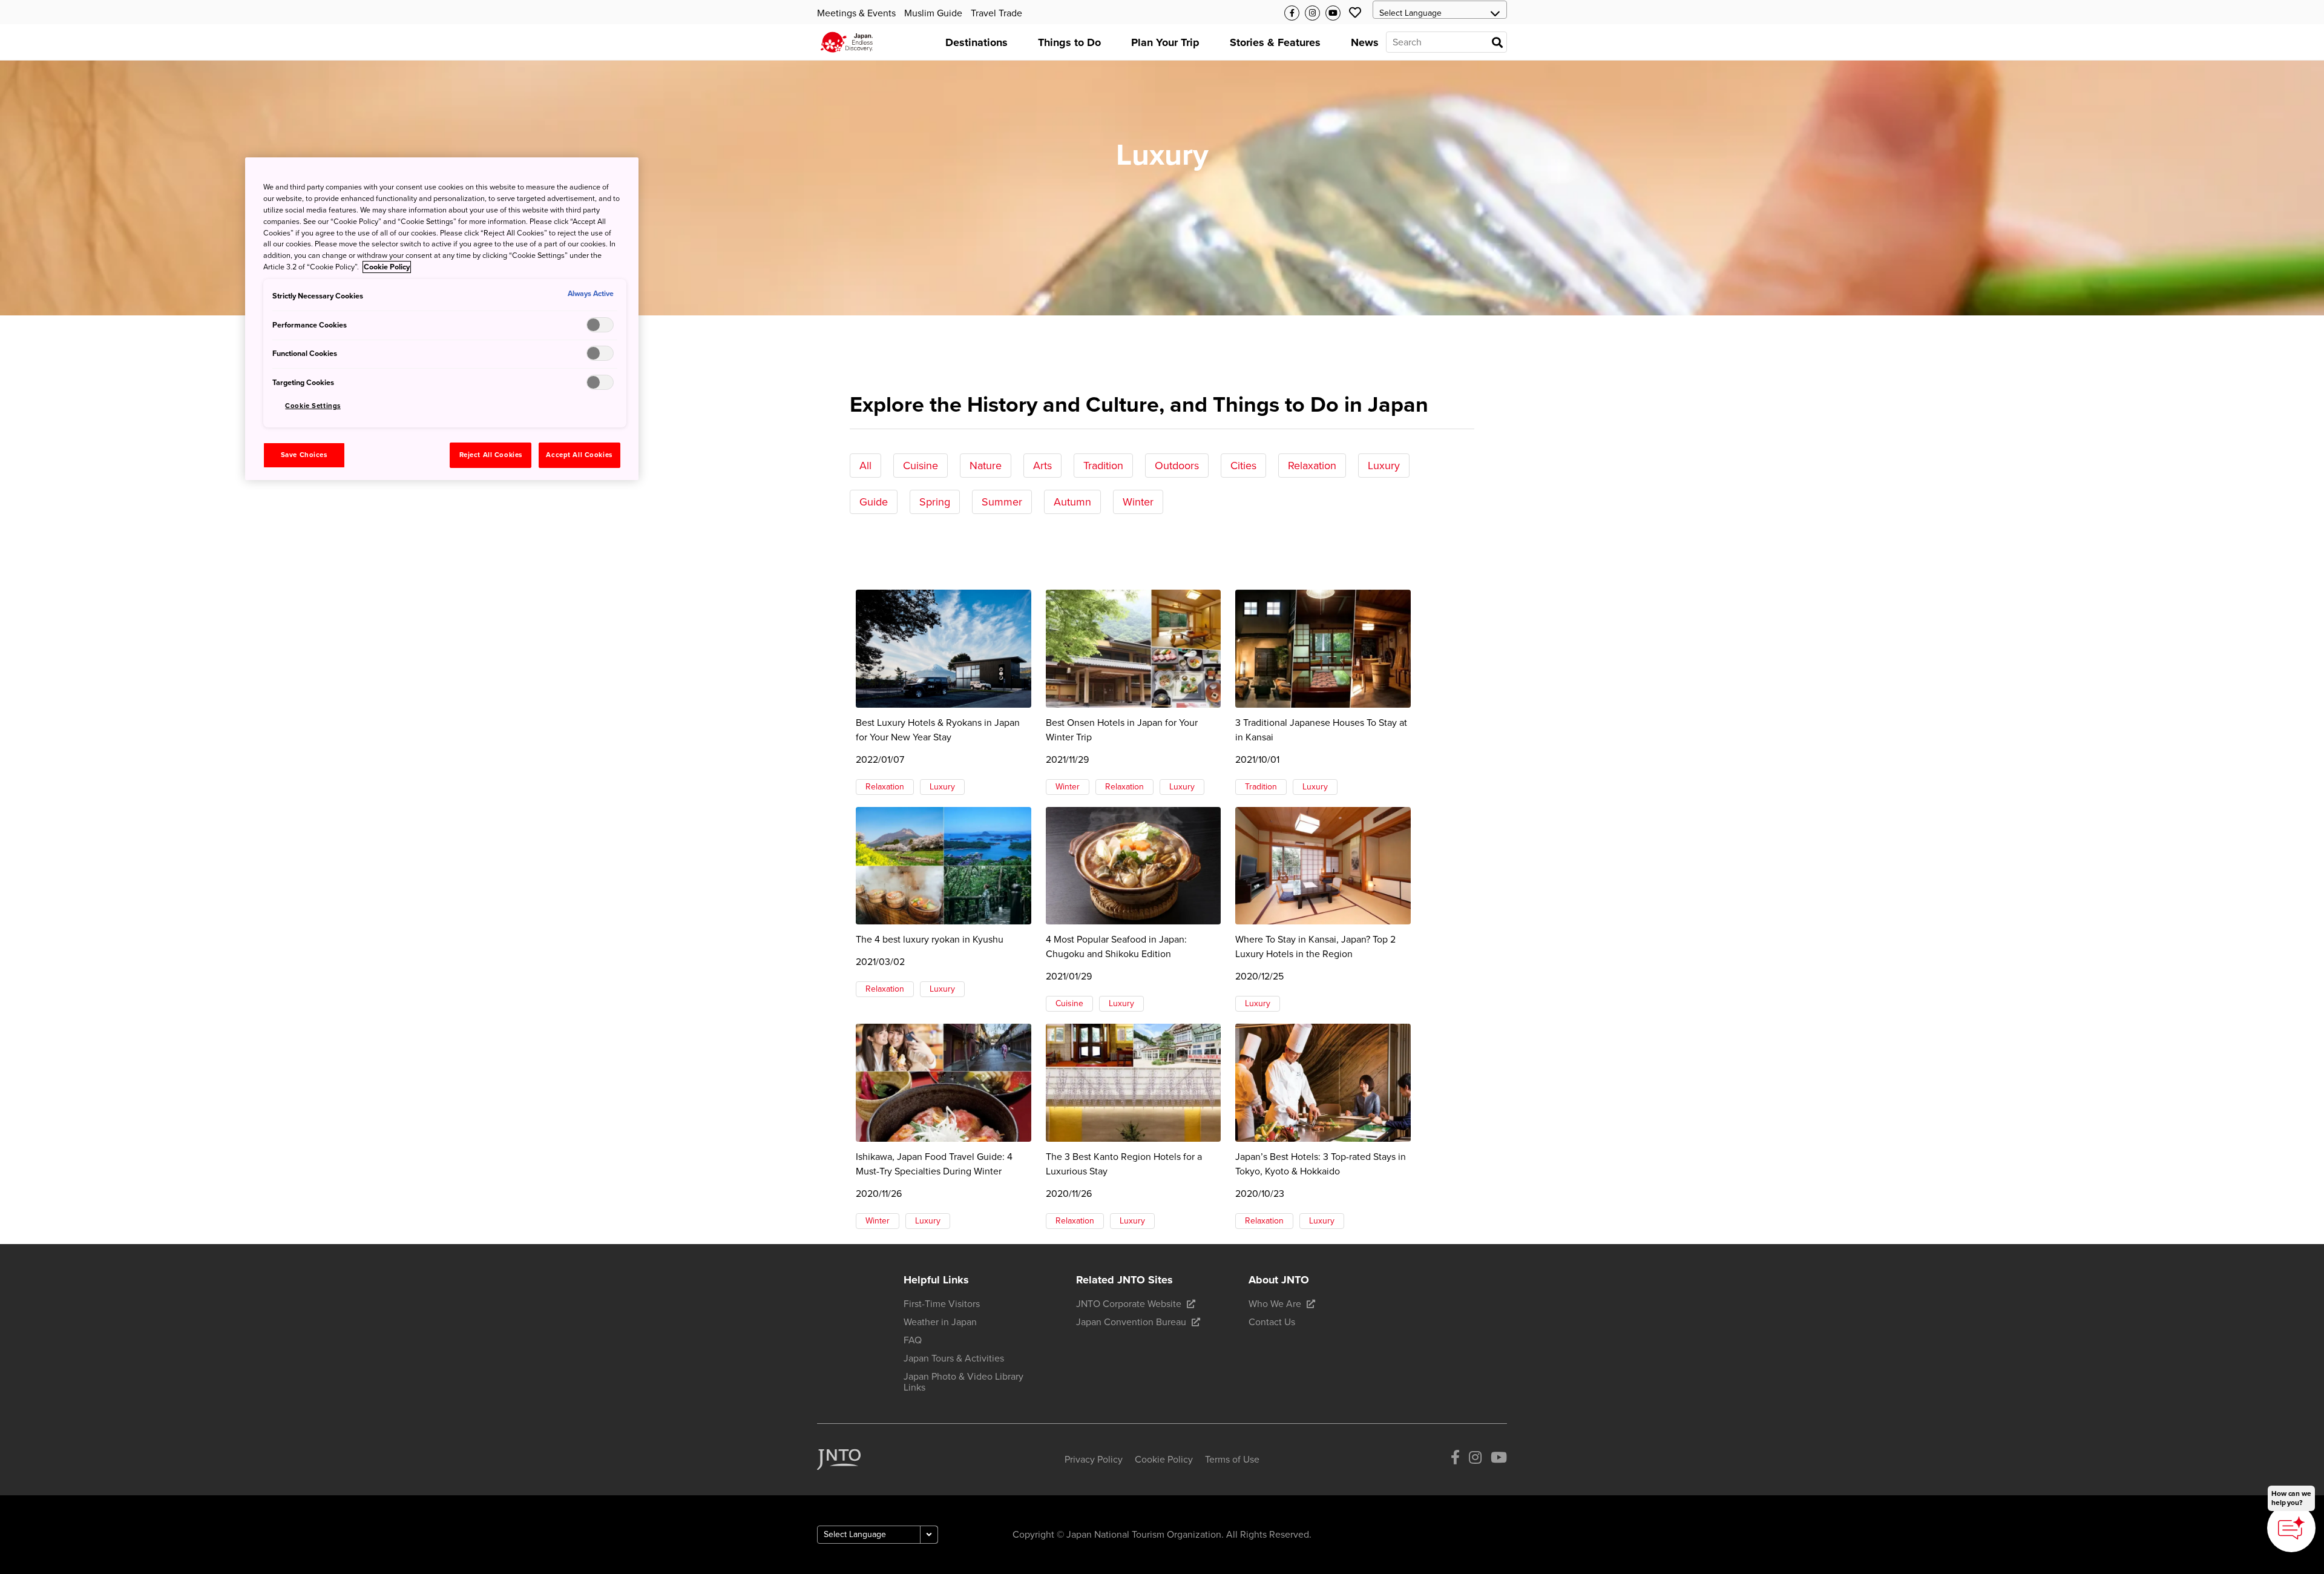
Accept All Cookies (579, 455)
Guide (874, 502)
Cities (1243, 466)
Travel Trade (996, 13)
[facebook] (1455, 1459)
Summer (1002, 502)
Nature (986, 466)
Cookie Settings (313, 406)
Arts (1042, 466)
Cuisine (921, 466)
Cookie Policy (387, 267)
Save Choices (304, 455)
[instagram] (1475, 1459)
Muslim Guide (933, 13)
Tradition (1103, 466)
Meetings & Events (856, 13)
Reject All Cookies (491, 455)
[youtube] (1499, 1459)
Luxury (1384, 466)
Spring (935, 502)
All (865, 466)
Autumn (1072, 502)
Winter (1138, 502)
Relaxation (1312, 466)
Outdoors (1177, 466)
